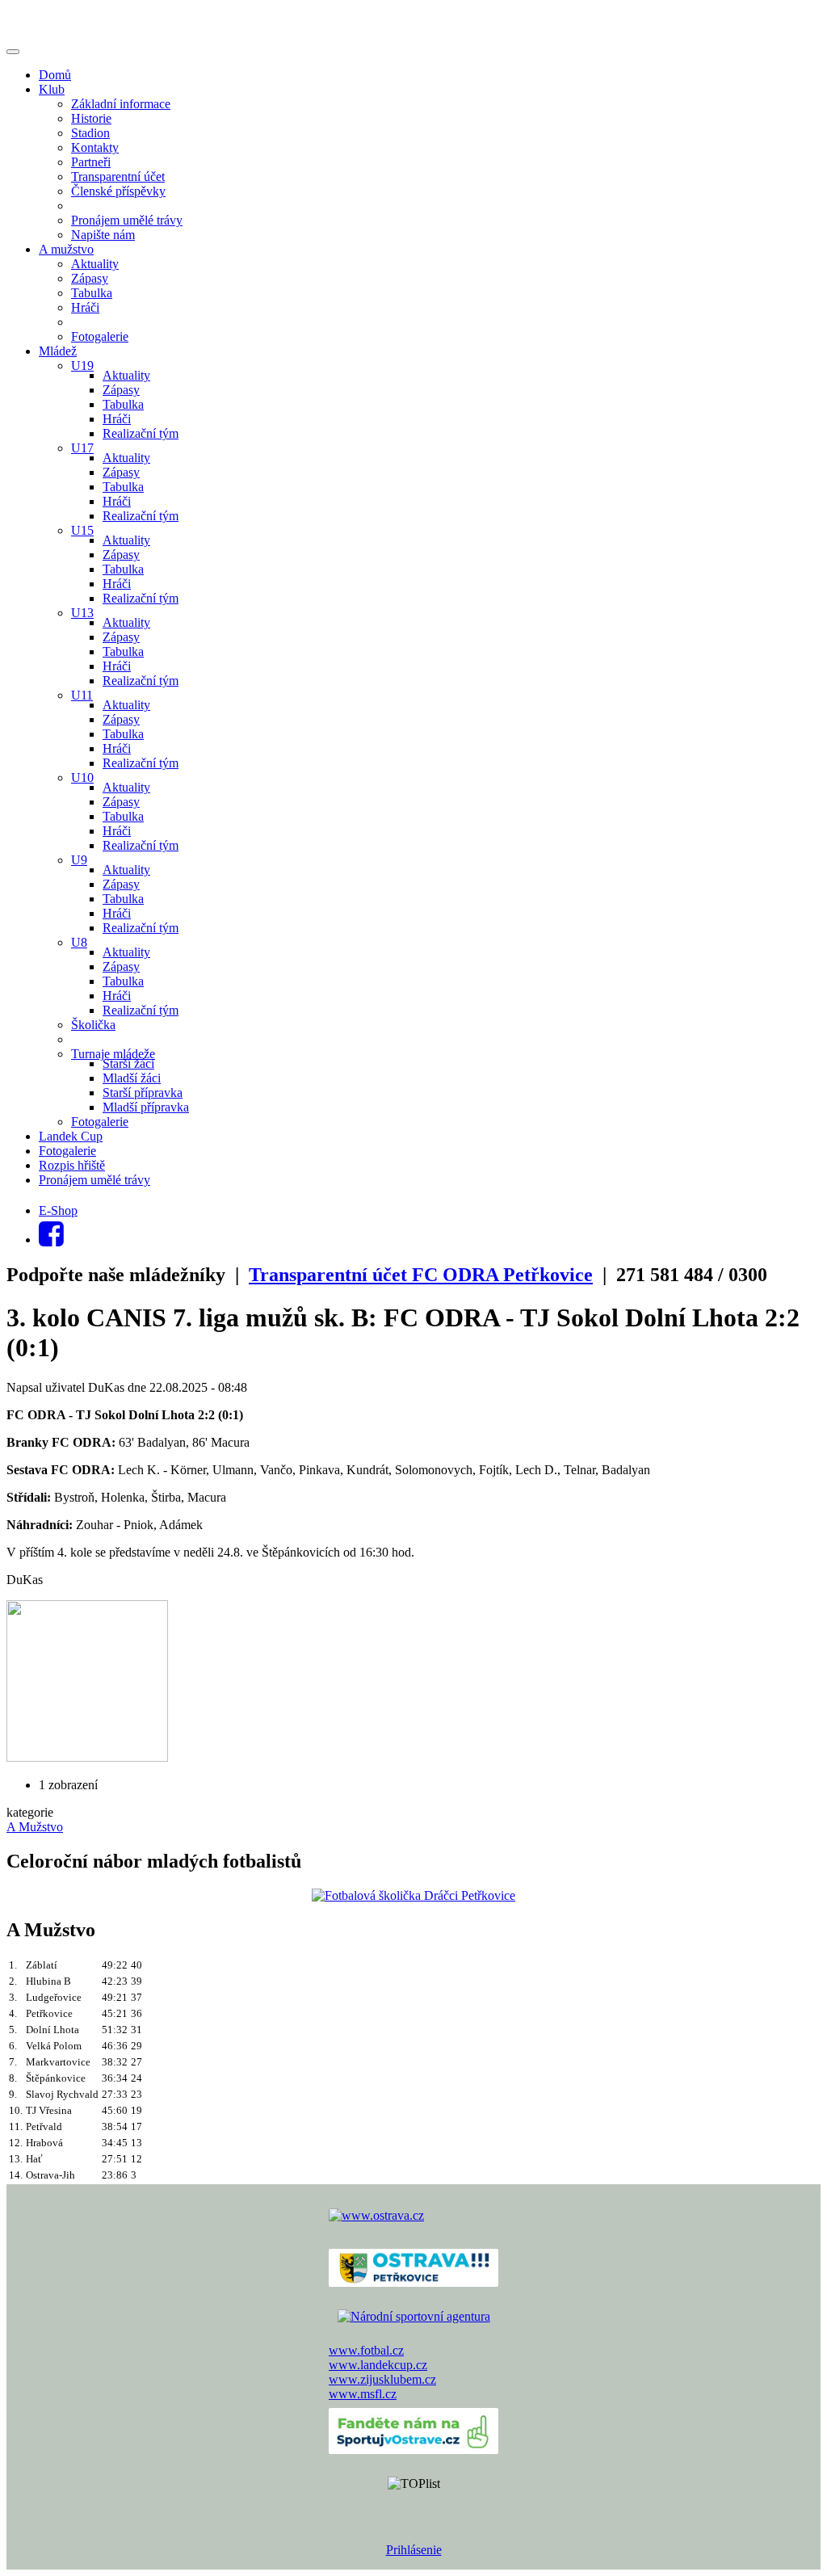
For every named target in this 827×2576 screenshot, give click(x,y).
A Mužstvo (35, 1827)
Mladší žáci (132, 1078)
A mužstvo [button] (66, 249)
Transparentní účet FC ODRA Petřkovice (421, 1275)
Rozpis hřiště (72, 1165)
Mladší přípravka (146, 1107)
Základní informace (121, 104)
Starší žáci (128, 1063)
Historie (91, 118)
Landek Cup (71, 1136)
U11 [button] (82, 695)
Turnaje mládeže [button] (113, 1054)
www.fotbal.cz (366, 2350)
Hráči (85, 307)
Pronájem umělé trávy (127, 220)
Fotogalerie (100, 336)
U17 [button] (82, 448)
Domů (55, 75)
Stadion (90, 133)
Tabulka (92, 293)
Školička (93, 1025)
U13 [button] (82, 613)
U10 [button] (82, 777)
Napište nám (103, 235)
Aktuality (95, 264)
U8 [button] (79, 942)
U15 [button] (82, 530)
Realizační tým (141, 433)
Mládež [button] (58, 351)
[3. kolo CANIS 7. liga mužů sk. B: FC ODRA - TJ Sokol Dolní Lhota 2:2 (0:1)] (87, 1757)
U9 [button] (79, 860)
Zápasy (90, 278)
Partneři (91, 162)
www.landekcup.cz (378, 2365)
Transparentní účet (118, 176)
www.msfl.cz (363, 2394)
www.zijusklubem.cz (382, 2379)
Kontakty (95, 147)
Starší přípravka (143, 1093)
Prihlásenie (414, 2550)
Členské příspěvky (118, 191)
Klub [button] (52, 89)
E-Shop (58, 1210)
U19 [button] (82, 366)
